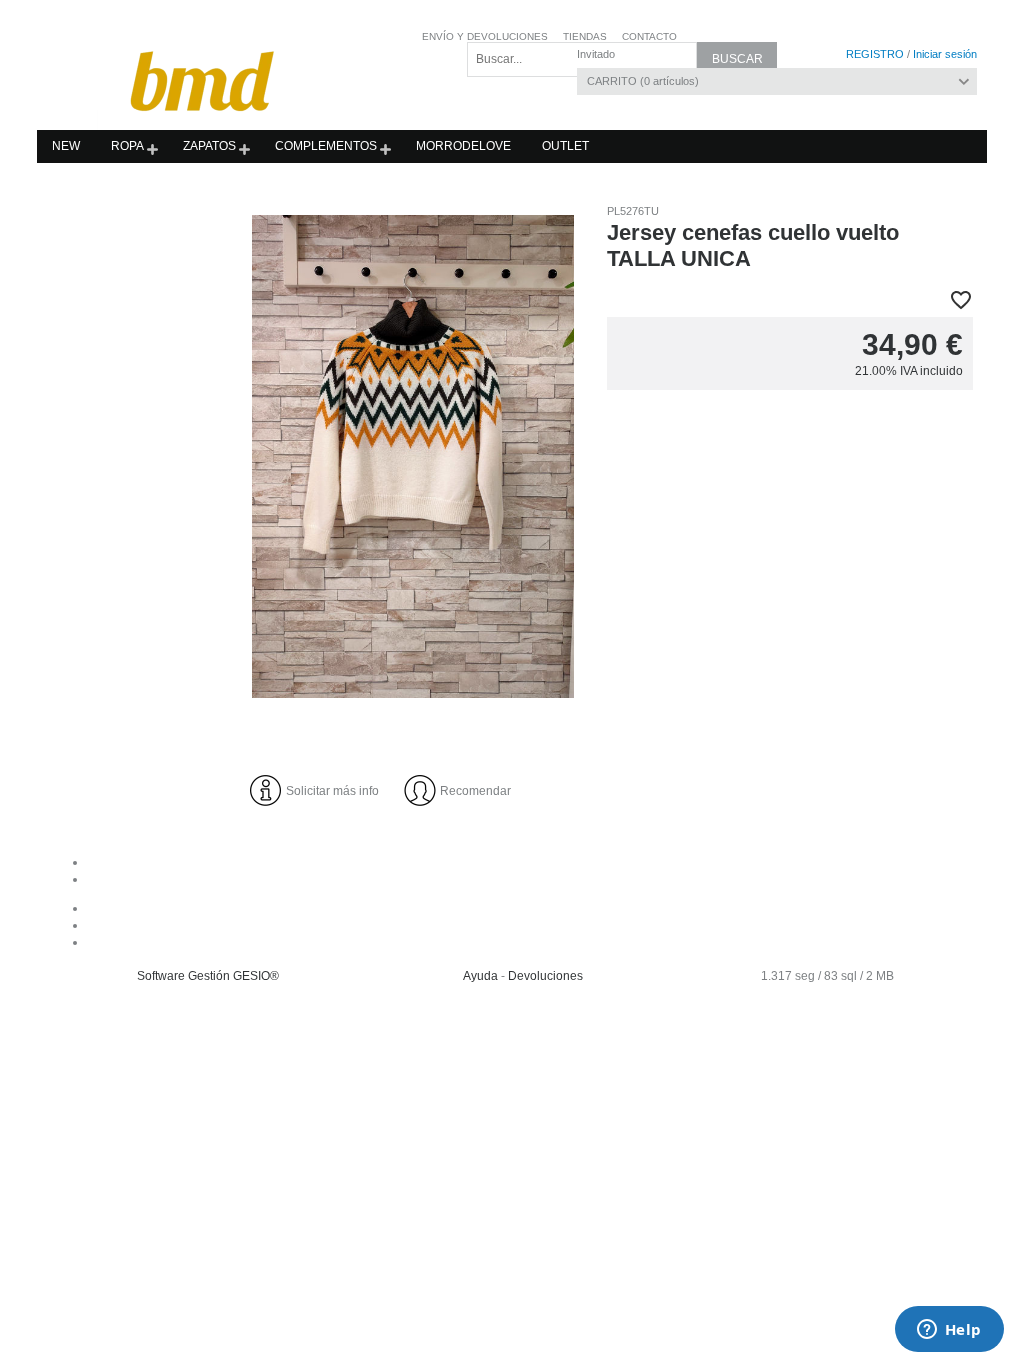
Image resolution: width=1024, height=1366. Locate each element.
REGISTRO (875, 54)
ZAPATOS (209, 146)
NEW (66, 146)
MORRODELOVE (463, 146)
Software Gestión (183, 976)
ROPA (127, 146)
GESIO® (256, 976)
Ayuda (480, 976)
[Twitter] (532, 942)
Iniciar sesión (945, 54)
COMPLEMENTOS (326, 146)
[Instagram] (532, 925)
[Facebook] (532, 908)
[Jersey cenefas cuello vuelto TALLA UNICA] (413, 456)
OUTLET (565, 146)
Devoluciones (545, 976)
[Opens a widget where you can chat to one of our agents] (949, 1331)
